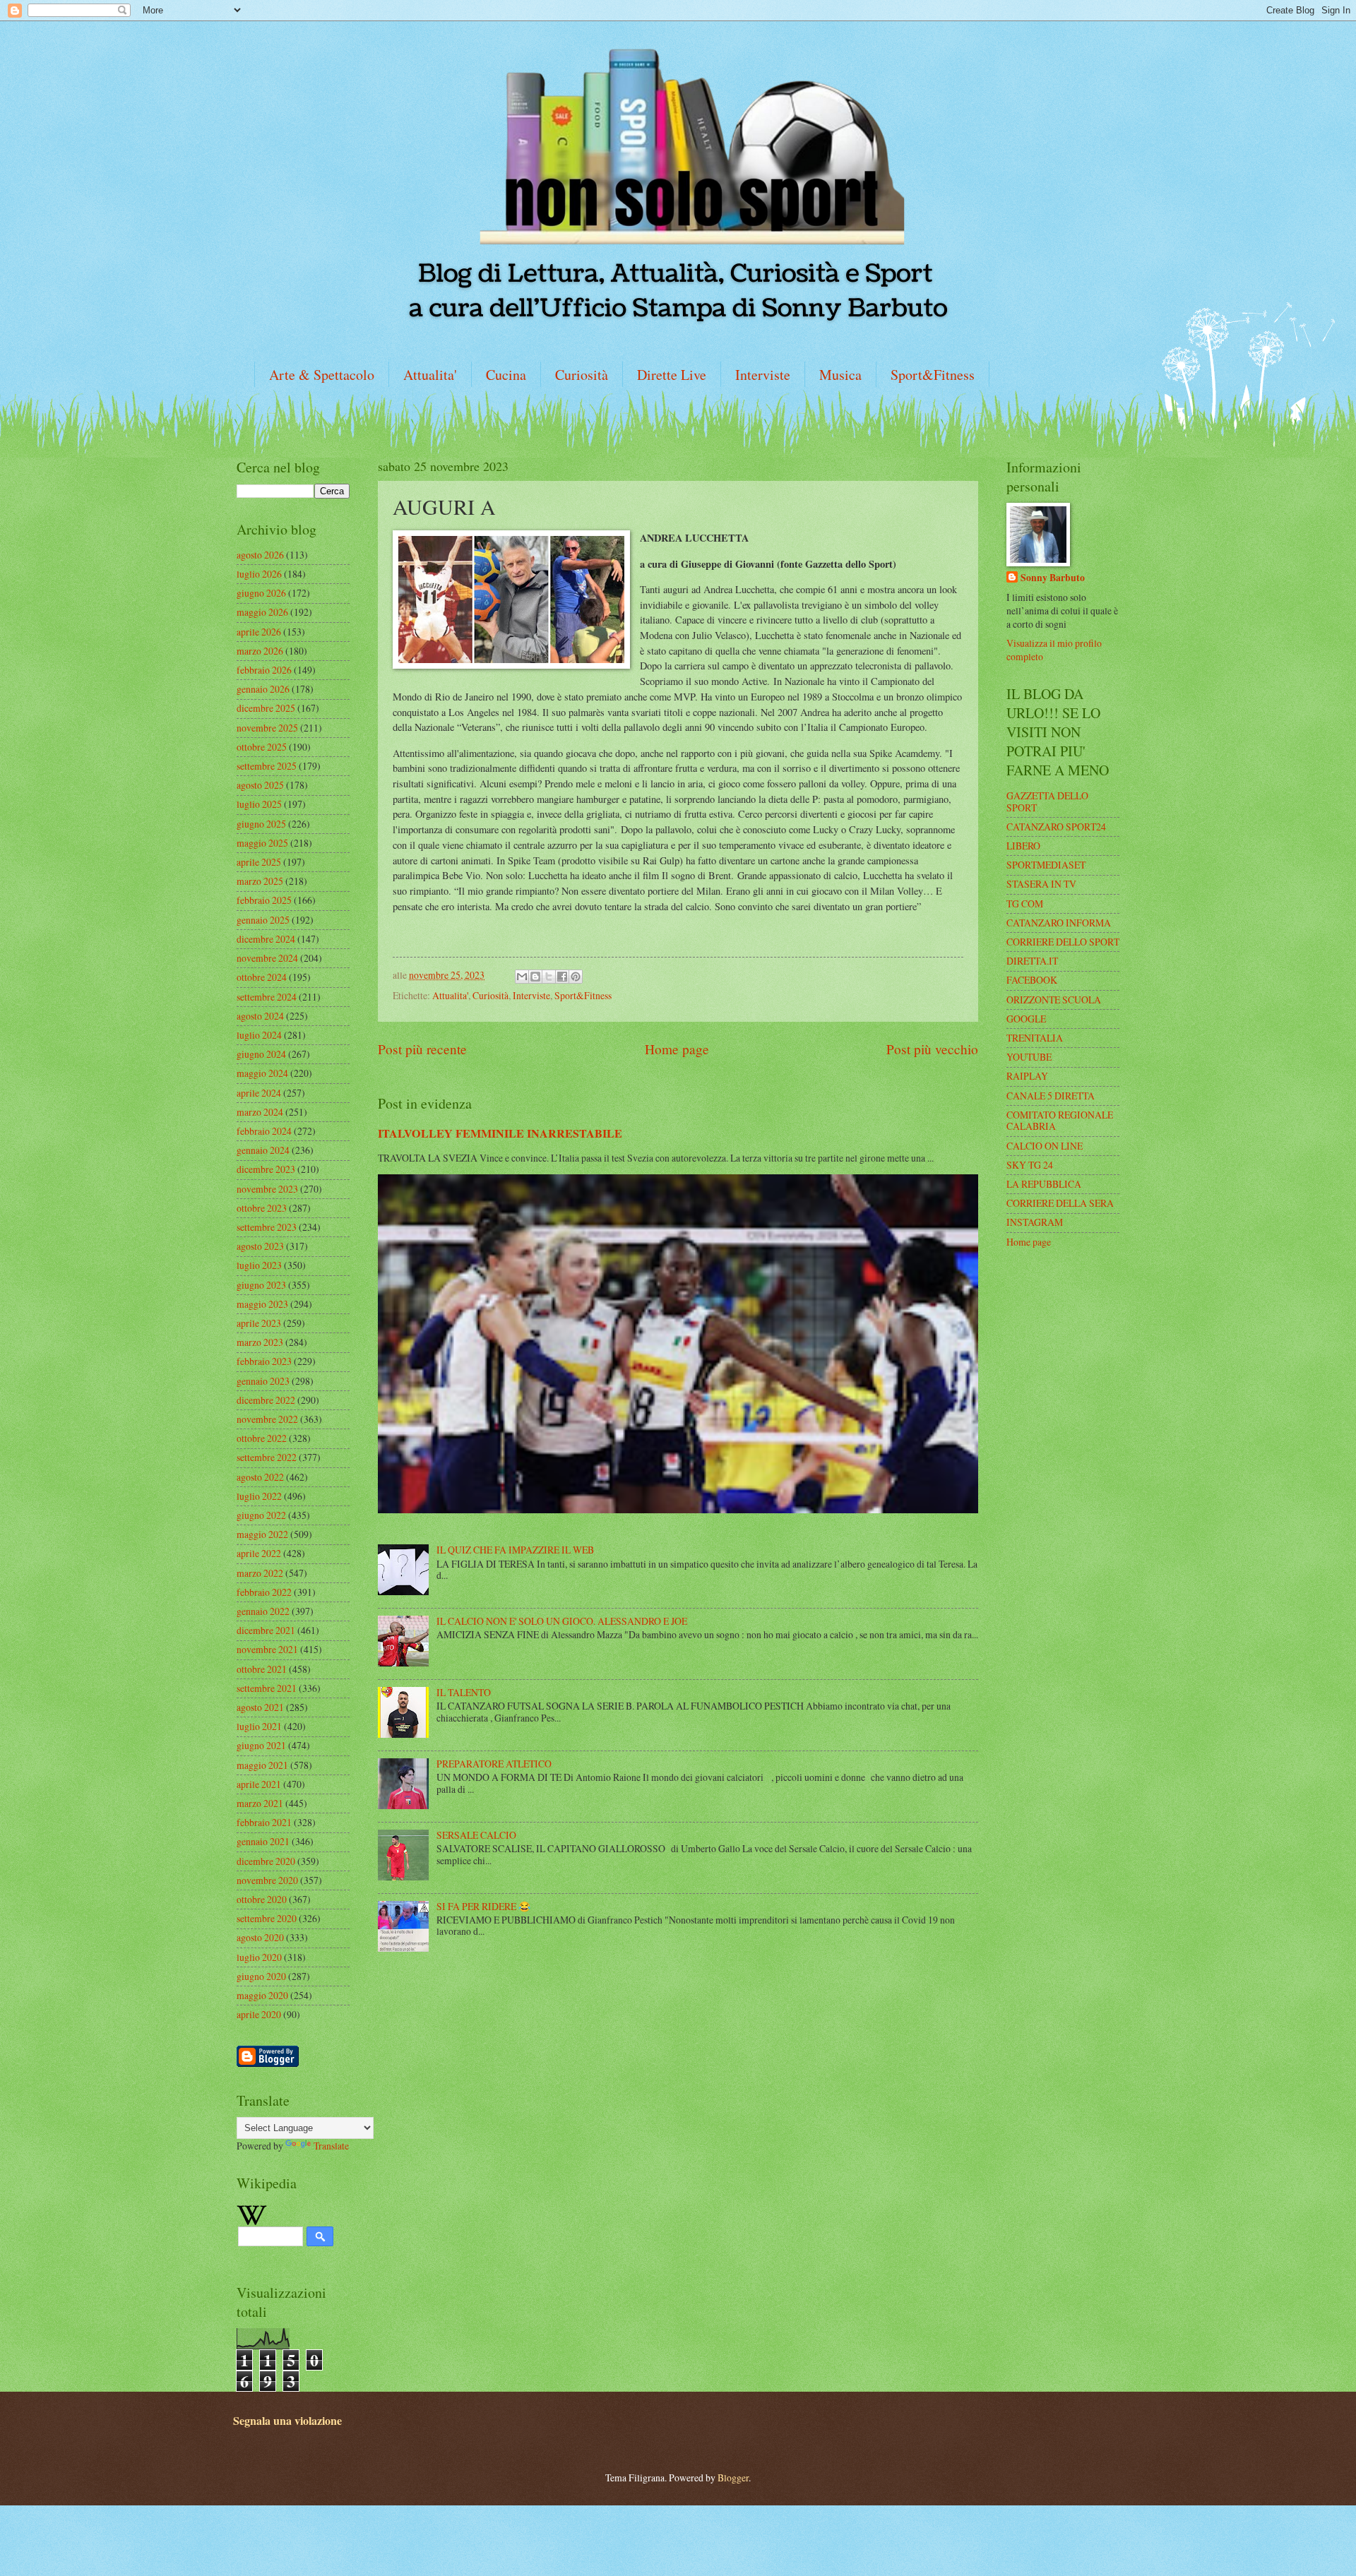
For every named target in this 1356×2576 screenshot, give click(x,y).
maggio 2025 (262, 843)
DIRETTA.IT (1032, 961)
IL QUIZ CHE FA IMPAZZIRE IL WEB (515, 1550)
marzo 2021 (260, 1803)
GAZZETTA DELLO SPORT (1047, 801)
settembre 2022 (267, 1457)
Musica (840, 375)
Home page (677, 1049)
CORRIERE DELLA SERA (1060, 1203)
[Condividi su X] (549, 977)
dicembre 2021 (266, 1630)
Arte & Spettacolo (322, 375)
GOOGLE (1026, 1019)
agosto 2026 (260, 555)
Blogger (733, 2477)
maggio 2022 (262, 1534)
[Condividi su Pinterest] (576, 977)
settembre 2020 (267, 1918)
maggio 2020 (262, 1995)
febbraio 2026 (264, 670)
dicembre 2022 (266, 1400)
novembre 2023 (267, 1189)
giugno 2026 (261, 593)
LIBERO (1023, 846)
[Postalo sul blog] (535, 977)
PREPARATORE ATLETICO (494, 1764)
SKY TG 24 (1030, 1165)
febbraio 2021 (264, 1822)
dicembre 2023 (266, 1169)
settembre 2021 (267, 1688)
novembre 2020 (267, 1880)
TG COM (1025, 904)
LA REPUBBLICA (1044, 1184)
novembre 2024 (267, 958)
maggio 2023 (262, 1304)
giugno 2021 (261, 1745)
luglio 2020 (259, 1957)
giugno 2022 (261, 1515)
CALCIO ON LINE (1045, 1146)
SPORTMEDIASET (1046, 865)
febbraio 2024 (264, 1131)
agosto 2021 (260, 1707)
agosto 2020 (260, 1937)
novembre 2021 (267, 1649)
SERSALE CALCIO (476, 1835)
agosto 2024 (260, 1016)
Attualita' (430, 375)
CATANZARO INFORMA (1059, 923)
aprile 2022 (259, 1553)
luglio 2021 (259, 1726)
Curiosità (582, 375)
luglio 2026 (259, 574)
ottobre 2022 (262, 1438)
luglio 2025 (259, 804)
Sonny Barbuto (1053, 578)
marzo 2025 (260, 881)
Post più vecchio (932, 1049)
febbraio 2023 (264, 1361)
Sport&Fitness (933, 375)
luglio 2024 (259, 1035)
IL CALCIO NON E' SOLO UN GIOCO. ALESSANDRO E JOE (562, 1621)
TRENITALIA (1035, 1038)
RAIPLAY (1027, 1076)
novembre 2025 (267, 728)
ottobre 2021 (262, 1669)
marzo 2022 (260, 1573)
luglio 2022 (259, 1496)
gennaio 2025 (263, 920)
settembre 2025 (267, 766)
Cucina (506, 375)
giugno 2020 (261, 1976)
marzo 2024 (260, 1112)
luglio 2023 (259, 1265)
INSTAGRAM (1035, 1222)
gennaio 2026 (263, 689)
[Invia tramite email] (522, 977)
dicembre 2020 (266, 1861)
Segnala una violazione (287, 2421)
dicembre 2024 (266, 939)
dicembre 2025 (266, 708)
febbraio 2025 (264, 900)
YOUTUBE (1029, 1057)
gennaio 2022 (263, 1611)
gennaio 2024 (263, 1150)
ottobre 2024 (262, 977)
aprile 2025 (259, 862)
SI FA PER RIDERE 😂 (483, 1906)
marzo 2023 (260, 1342)
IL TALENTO (464, 1692)
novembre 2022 (267, 1419)
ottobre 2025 (262, 747)
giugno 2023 (261, 1285)
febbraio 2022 (264, 1592)
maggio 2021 (262, 1765)
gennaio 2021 (263, 1841)
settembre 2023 (267, 1227)
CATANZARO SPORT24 (1056, 827)
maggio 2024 (262, 1073)
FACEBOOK (1032, 980)
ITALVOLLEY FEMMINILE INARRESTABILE (500, 1133)
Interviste (763, 375)
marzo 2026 (260, 651)
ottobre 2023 (262, 1208)
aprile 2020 (259, 2014)
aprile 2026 (259, 632)
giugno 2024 (261, 1054)
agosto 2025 (260, 785)
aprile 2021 (259, 1784)
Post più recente (422, 1049)
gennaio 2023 (263, 1381)
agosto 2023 (260, 1246)
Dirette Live (672, 375)
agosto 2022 (260, 1477)
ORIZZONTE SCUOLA (1054, 1000)
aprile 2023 (259, 1323)
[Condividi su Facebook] (562, 977)
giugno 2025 (261, 824)
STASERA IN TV (1041, 884)
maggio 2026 (262, 612)
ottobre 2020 (262, 1899)
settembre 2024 (267, 997)
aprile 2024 (259, 1093)
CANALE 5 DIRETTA (1051, 1096)
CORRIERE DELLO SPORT (1063, 942)
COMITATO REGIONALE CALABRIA (1060, 1121)
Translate (331, 2146)
